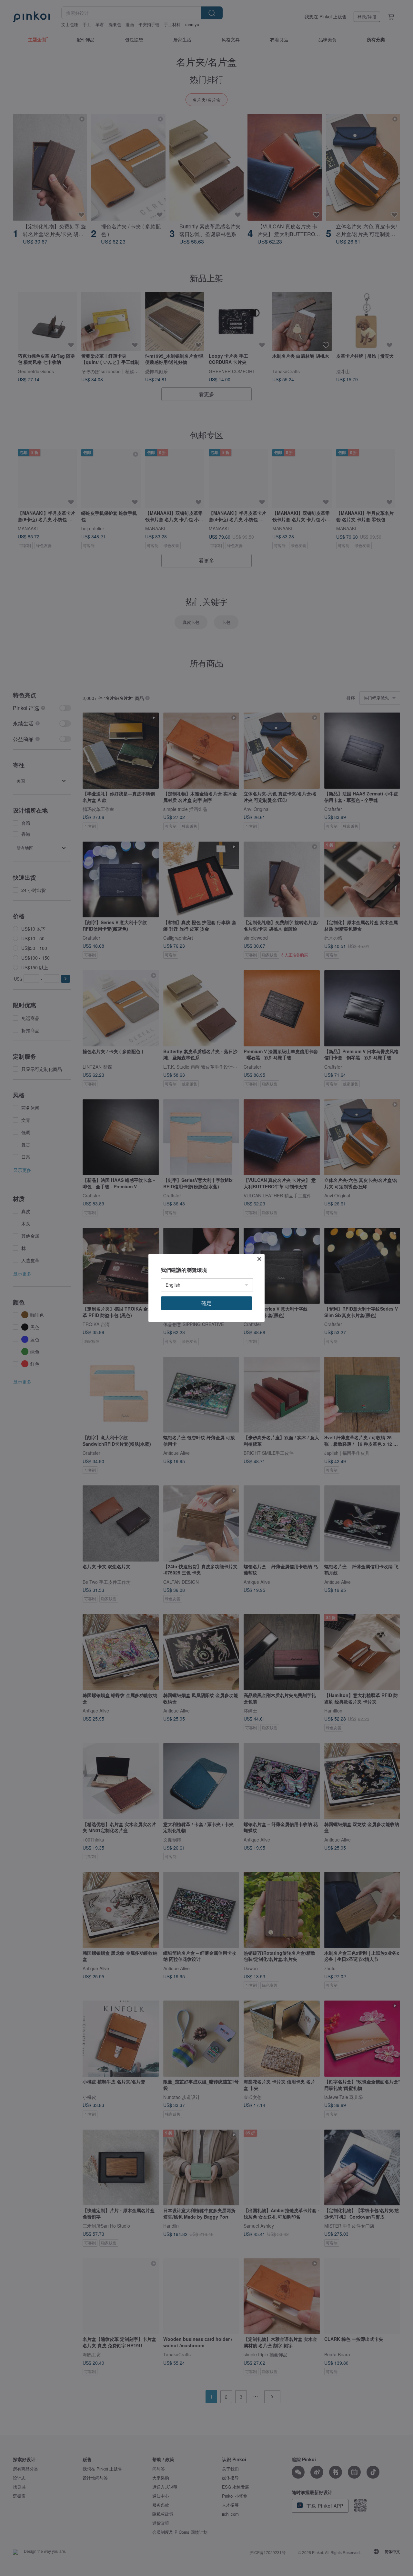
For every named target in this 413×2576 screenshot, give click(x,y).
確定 (206, 1303)
